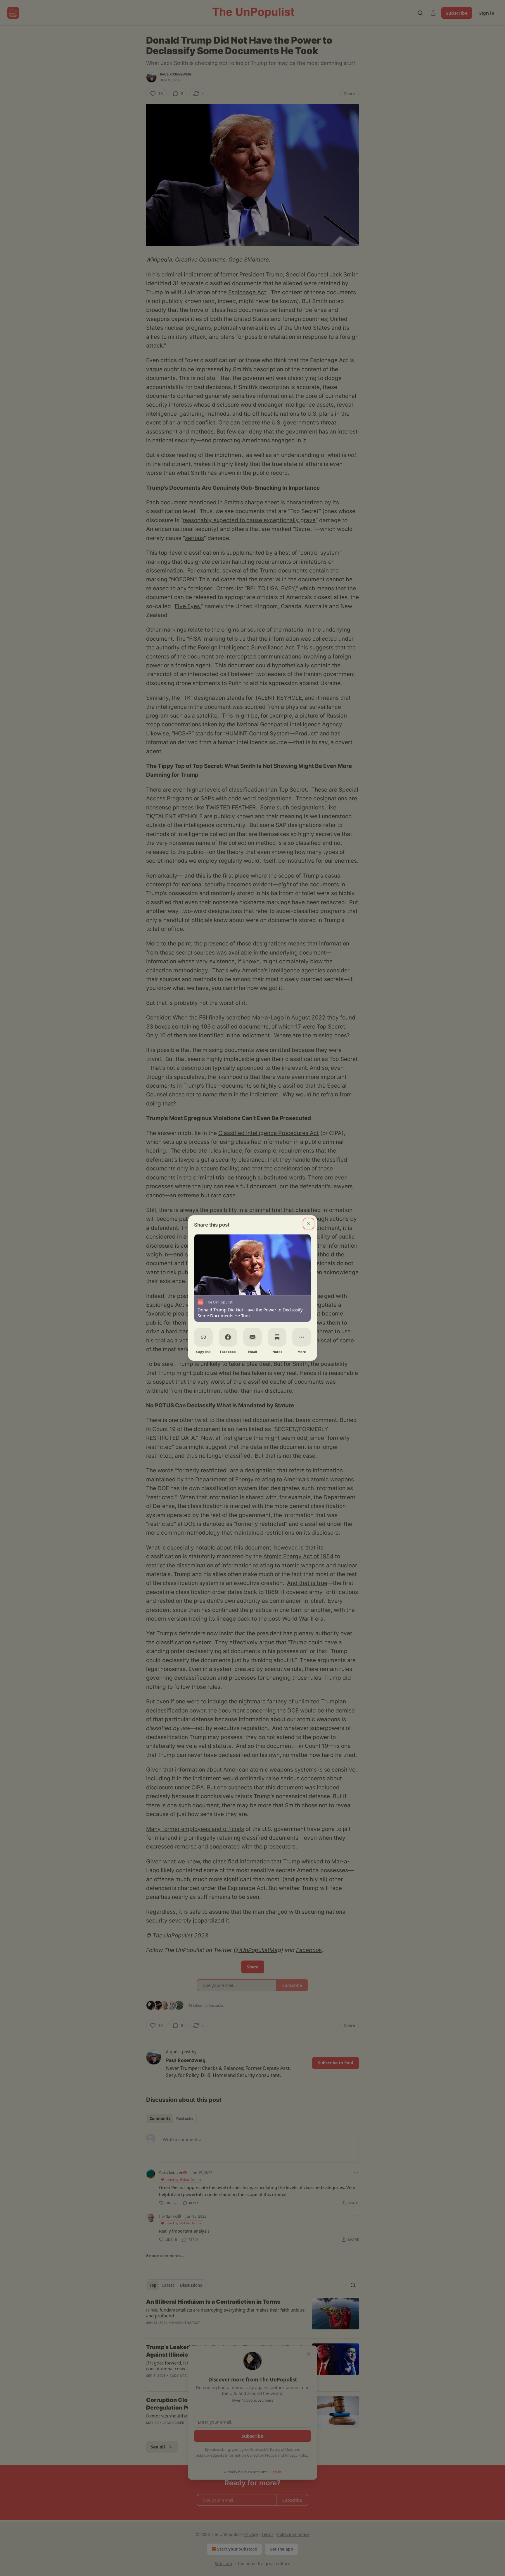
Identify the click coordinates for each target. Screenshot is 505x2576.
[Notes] (277, 1337)
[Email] (252, 1337)
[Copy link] (203, 1337)
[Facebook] (228, 1337)
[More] (302, 1337)
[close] (309, 1224)
